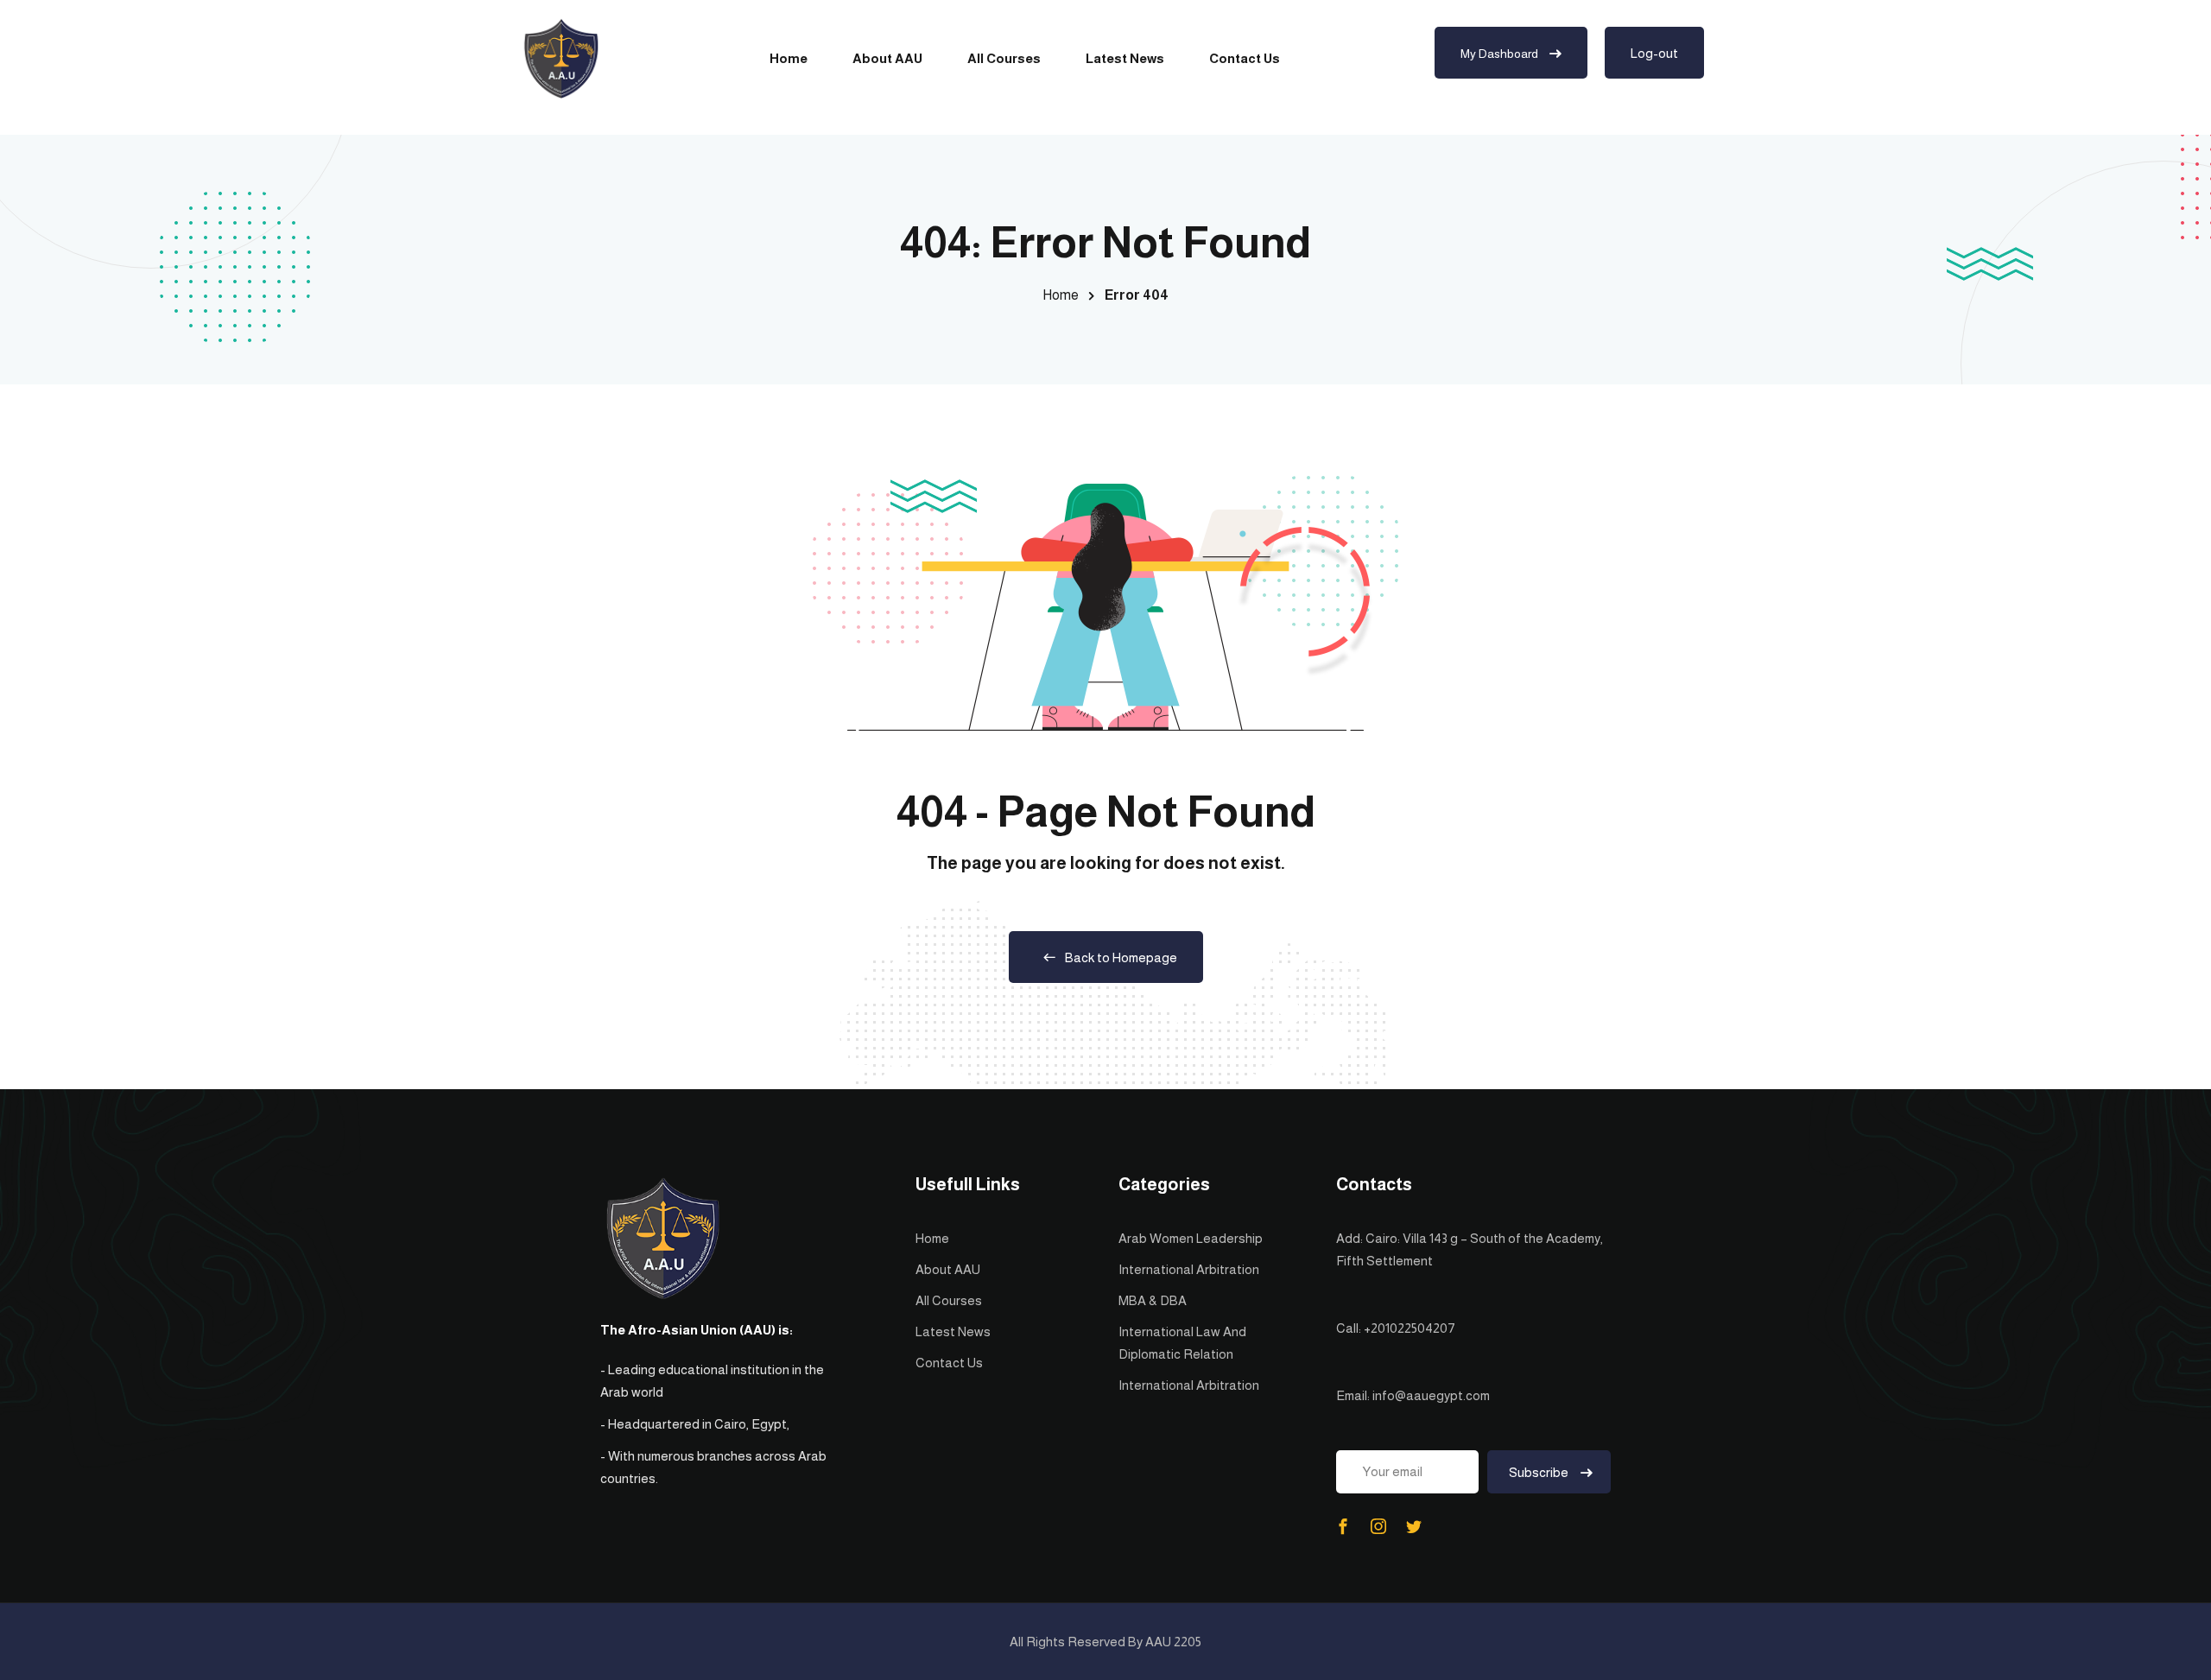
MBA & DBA (1153, 1300)
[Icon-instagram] (1378, 1526)
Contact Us (1245, 58)
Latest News (1125, 58)
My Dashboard (1501, 54)
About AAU (887, 58)
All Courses (1004, 58)
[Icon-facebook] (1343, 1526)
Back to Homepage (1121, 957)
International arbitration (1189, 1269)
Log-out (1654, 53)
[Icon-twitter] (1414, 1526)
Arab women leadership (1191, 1238)
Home (789, 58)
